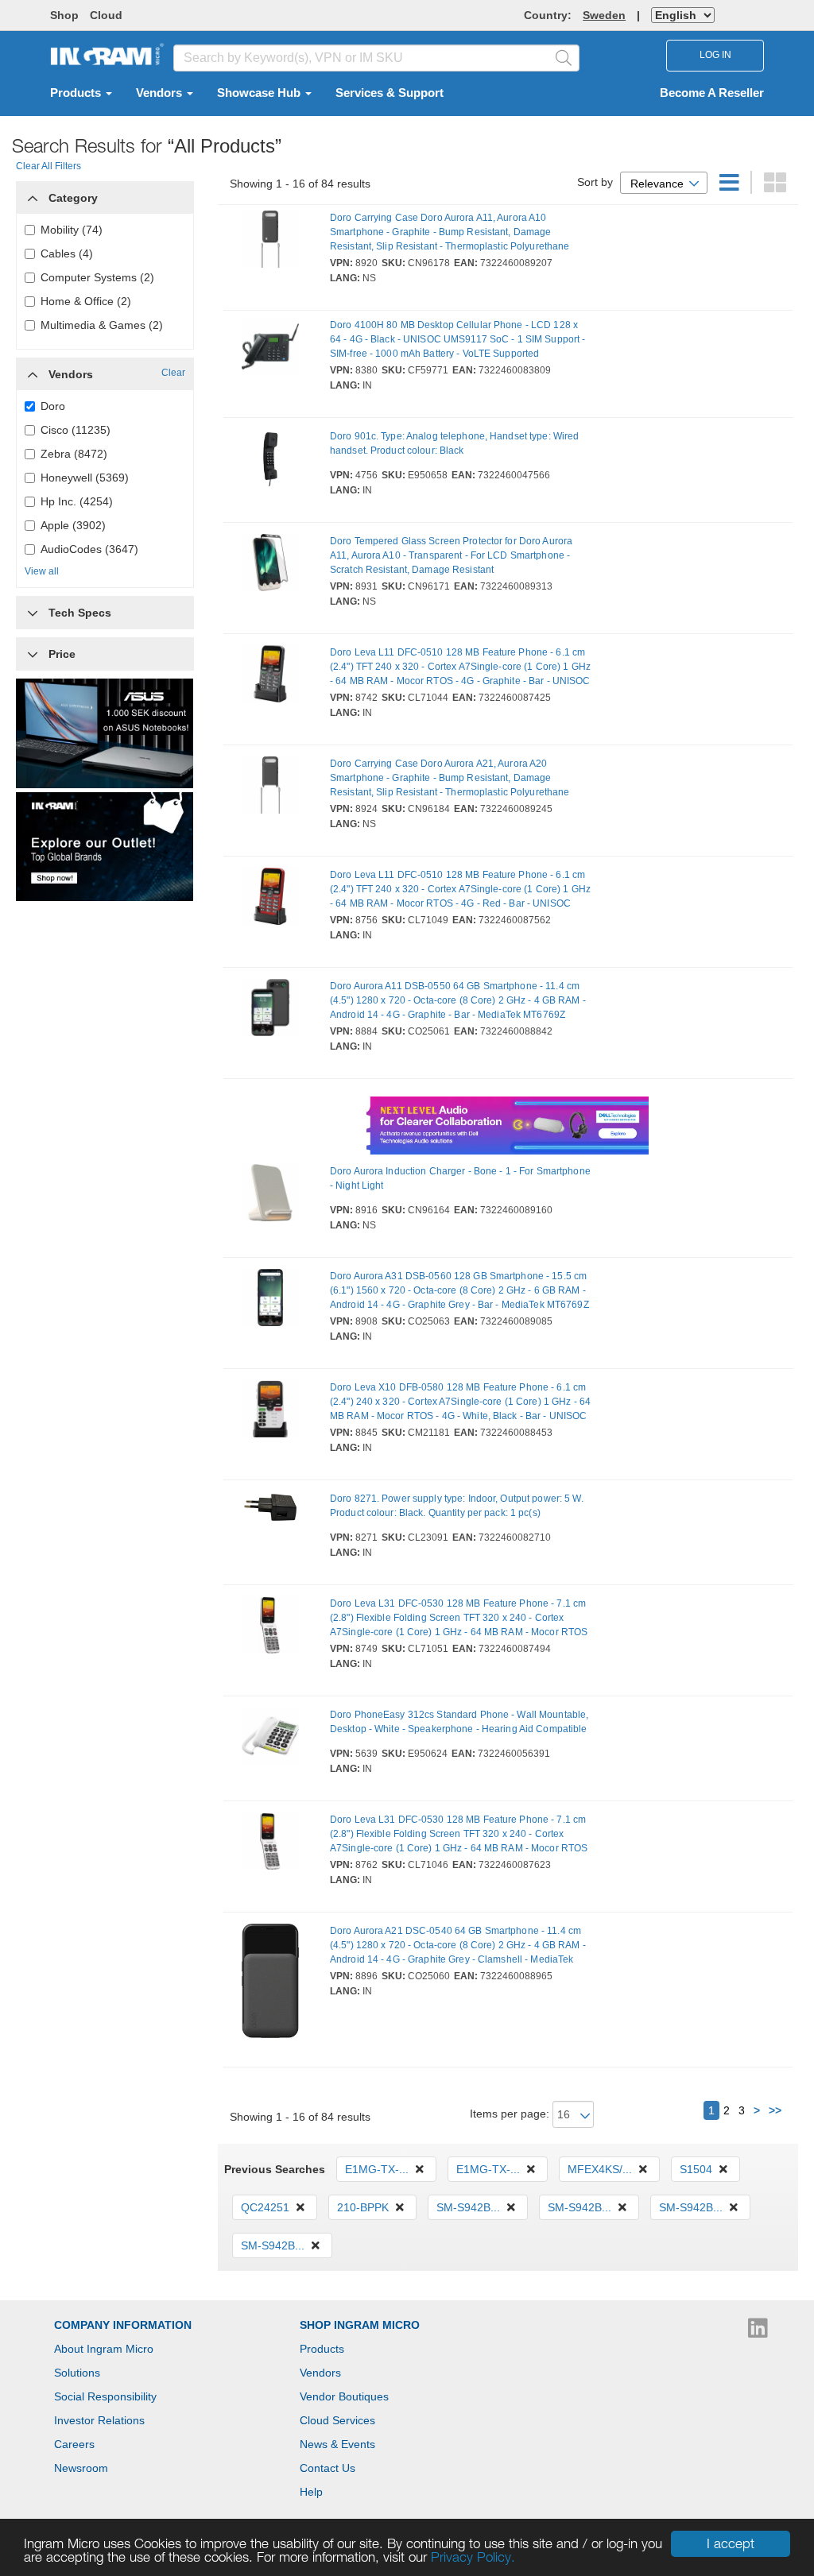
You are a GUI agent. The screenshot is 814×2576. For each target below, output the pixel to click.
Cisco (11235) (76, 430)
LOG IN (715, 55)
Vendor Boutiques (344, 2396)
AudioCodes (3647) (89, 549)
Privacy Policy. (473, 2557)
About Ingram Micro (104, 2349)
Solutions (77, 2373)
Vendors (161, 93)
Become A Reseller (712, 93)
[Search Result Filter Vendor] (33, 370)
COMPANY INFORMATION (123, 2325)
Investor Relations (99, 2420)
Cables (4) (67, 253)
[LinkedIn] (758, 2332)
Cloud (106, 15)
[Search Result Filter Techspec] (33, 609)
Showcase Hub (260, 93)
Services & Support (390, 93)
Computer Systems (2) (97, 277)
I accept (731, 2543)
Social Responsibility (105, 2396)
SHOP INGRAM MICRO (360, 2325)
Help (311, 2492)
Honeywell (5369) (85, 478)
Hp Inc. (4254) (77, 501)
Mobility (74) (72, 230)
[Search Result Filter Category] (33, 194)
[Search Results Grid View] (775, 187)
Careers (74, 2444)
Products (77, 93)
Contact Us (328, 2468)
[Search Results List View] (731, 187)
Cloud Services (337, 2420)
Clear (173, 373)
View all (42, 571)
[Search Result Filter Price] (33, 654)
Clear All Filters (48, 166)
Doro (53, 406)
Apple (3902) (73, 525)
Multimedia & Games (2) (102, 325)
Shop (64, 15)
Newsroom (81, 2468)
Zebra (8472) (74, 454)
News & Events (337, 2444)
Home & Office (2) (86, 301)
